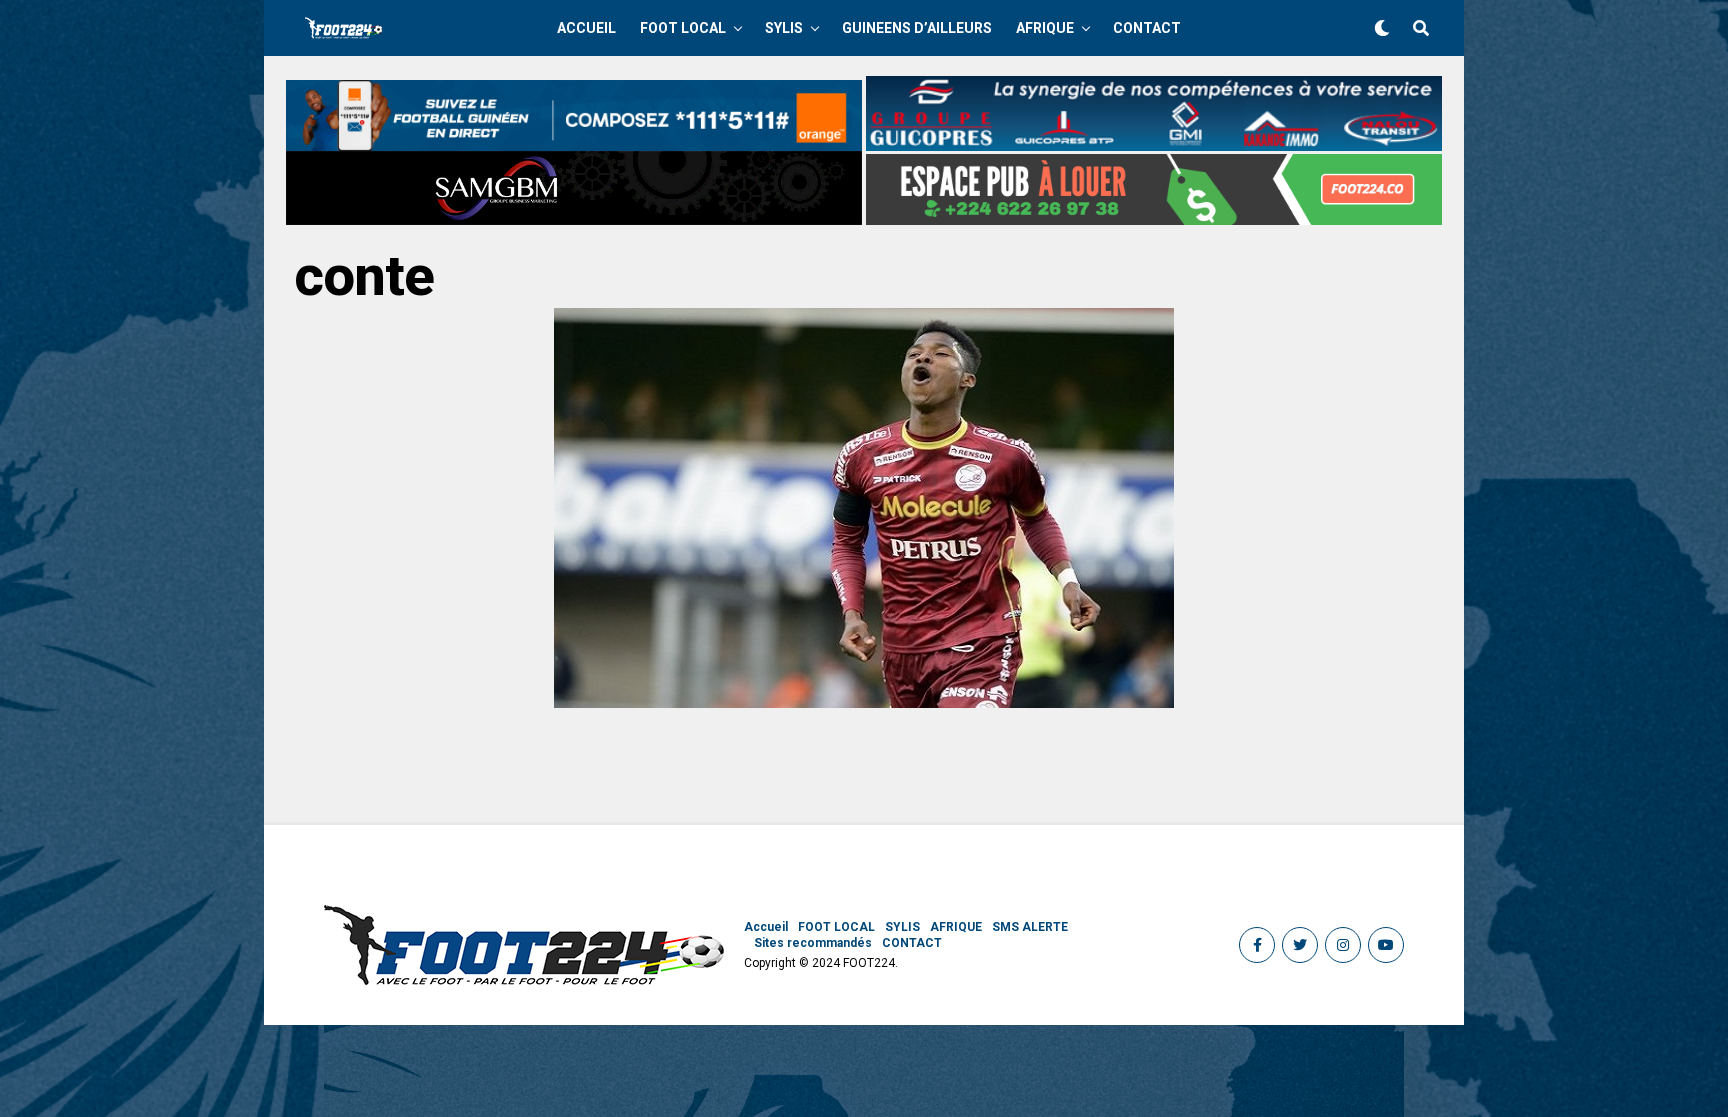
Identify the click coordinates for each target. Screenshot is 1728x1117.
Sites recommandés (813, 943)
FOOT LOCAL (683, 28)
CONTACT (1147, 28)
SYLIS (784, 28)
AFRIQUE (1045, 28)
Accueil (586, 28)
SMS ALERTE (1030, 927)
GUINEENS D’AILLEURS (917, 28)
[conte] (864, 702)
